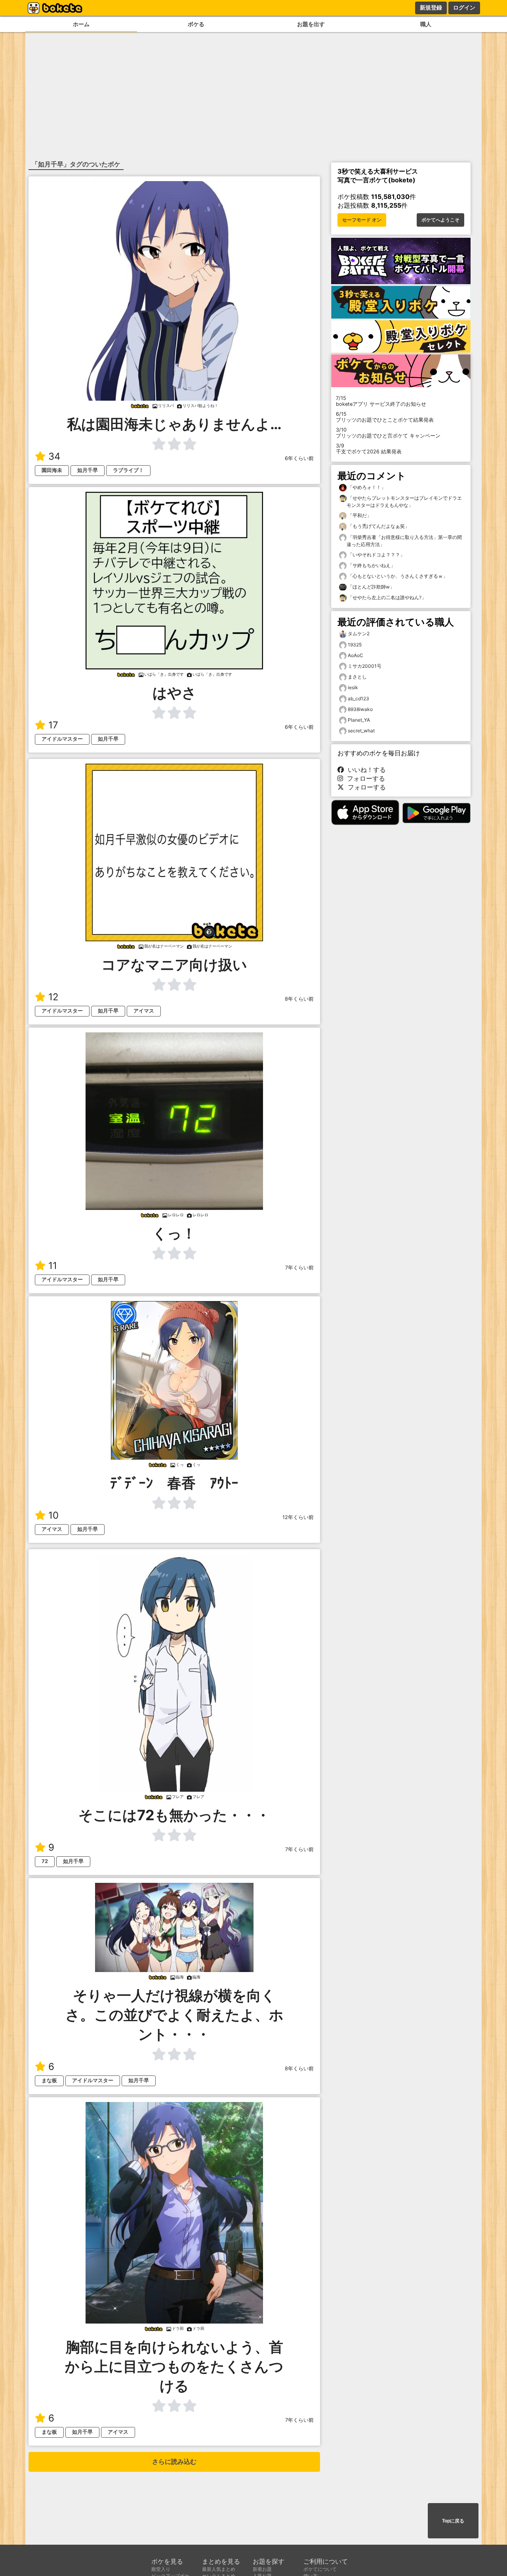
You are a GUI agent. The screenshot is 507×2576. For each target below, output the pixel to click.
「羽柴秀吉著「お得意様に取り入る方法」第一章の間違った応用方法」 (404, 541)
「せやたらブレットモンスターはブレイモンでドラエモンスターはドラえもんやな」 (404, 502)
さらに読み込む (174, 2462)
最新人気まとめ (219, 2569)
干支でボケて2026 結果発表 (369, 449)
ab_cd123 (358, 698)
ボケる (196, 24)
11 (53, 1266)
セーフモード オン (362, 220)
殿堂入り (161, 2569)
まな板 (49, 2080)
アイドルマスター (62, 739)
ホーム (81, 24)
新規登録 (431, 8)
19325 (355, 645)
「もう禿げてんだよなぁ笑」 (378, 526)
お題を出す (311, 24)
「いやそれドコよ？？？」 (376, 555)
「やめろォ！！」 (366, 487)
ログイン (464, 8)
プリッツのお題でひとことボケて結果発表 (385, 417)
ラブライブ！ (128, 470)
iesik (353, 687)
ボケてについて (320, 2569)
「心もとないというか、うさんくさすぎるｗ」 (397, 576)
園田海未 (52, 470)
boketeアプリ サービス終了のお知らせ (381, 401)
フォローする (364, 778)
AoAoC (355, 655)
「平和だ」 (359, 515)
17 (53, 725)
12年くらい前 (298, 1517)
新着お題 (262, 2569)
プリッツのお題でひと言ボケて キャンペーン (388, 433)
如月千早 (88, 470)
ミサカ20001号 (365, 666)
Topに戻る (453, 2521)
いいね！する (365, 770)
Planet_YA (359, 720)
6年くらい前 (299, 458)
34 (54, 456)
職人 (426, 24)
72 (45, 1861)
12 (53, 997)
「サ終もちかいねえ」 (371, 565)
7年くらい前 (299, 1268)
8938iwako (360, 709)
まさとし (357, 677)
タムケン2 (359, 633)
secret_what (361, 731)
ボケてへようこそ (440, 220)
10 (53, 1515)
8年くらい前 (299, 999)
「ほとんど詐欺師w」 (371, 587)
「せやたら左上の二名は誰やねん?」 (386, 597)
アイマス (144, 1011)
